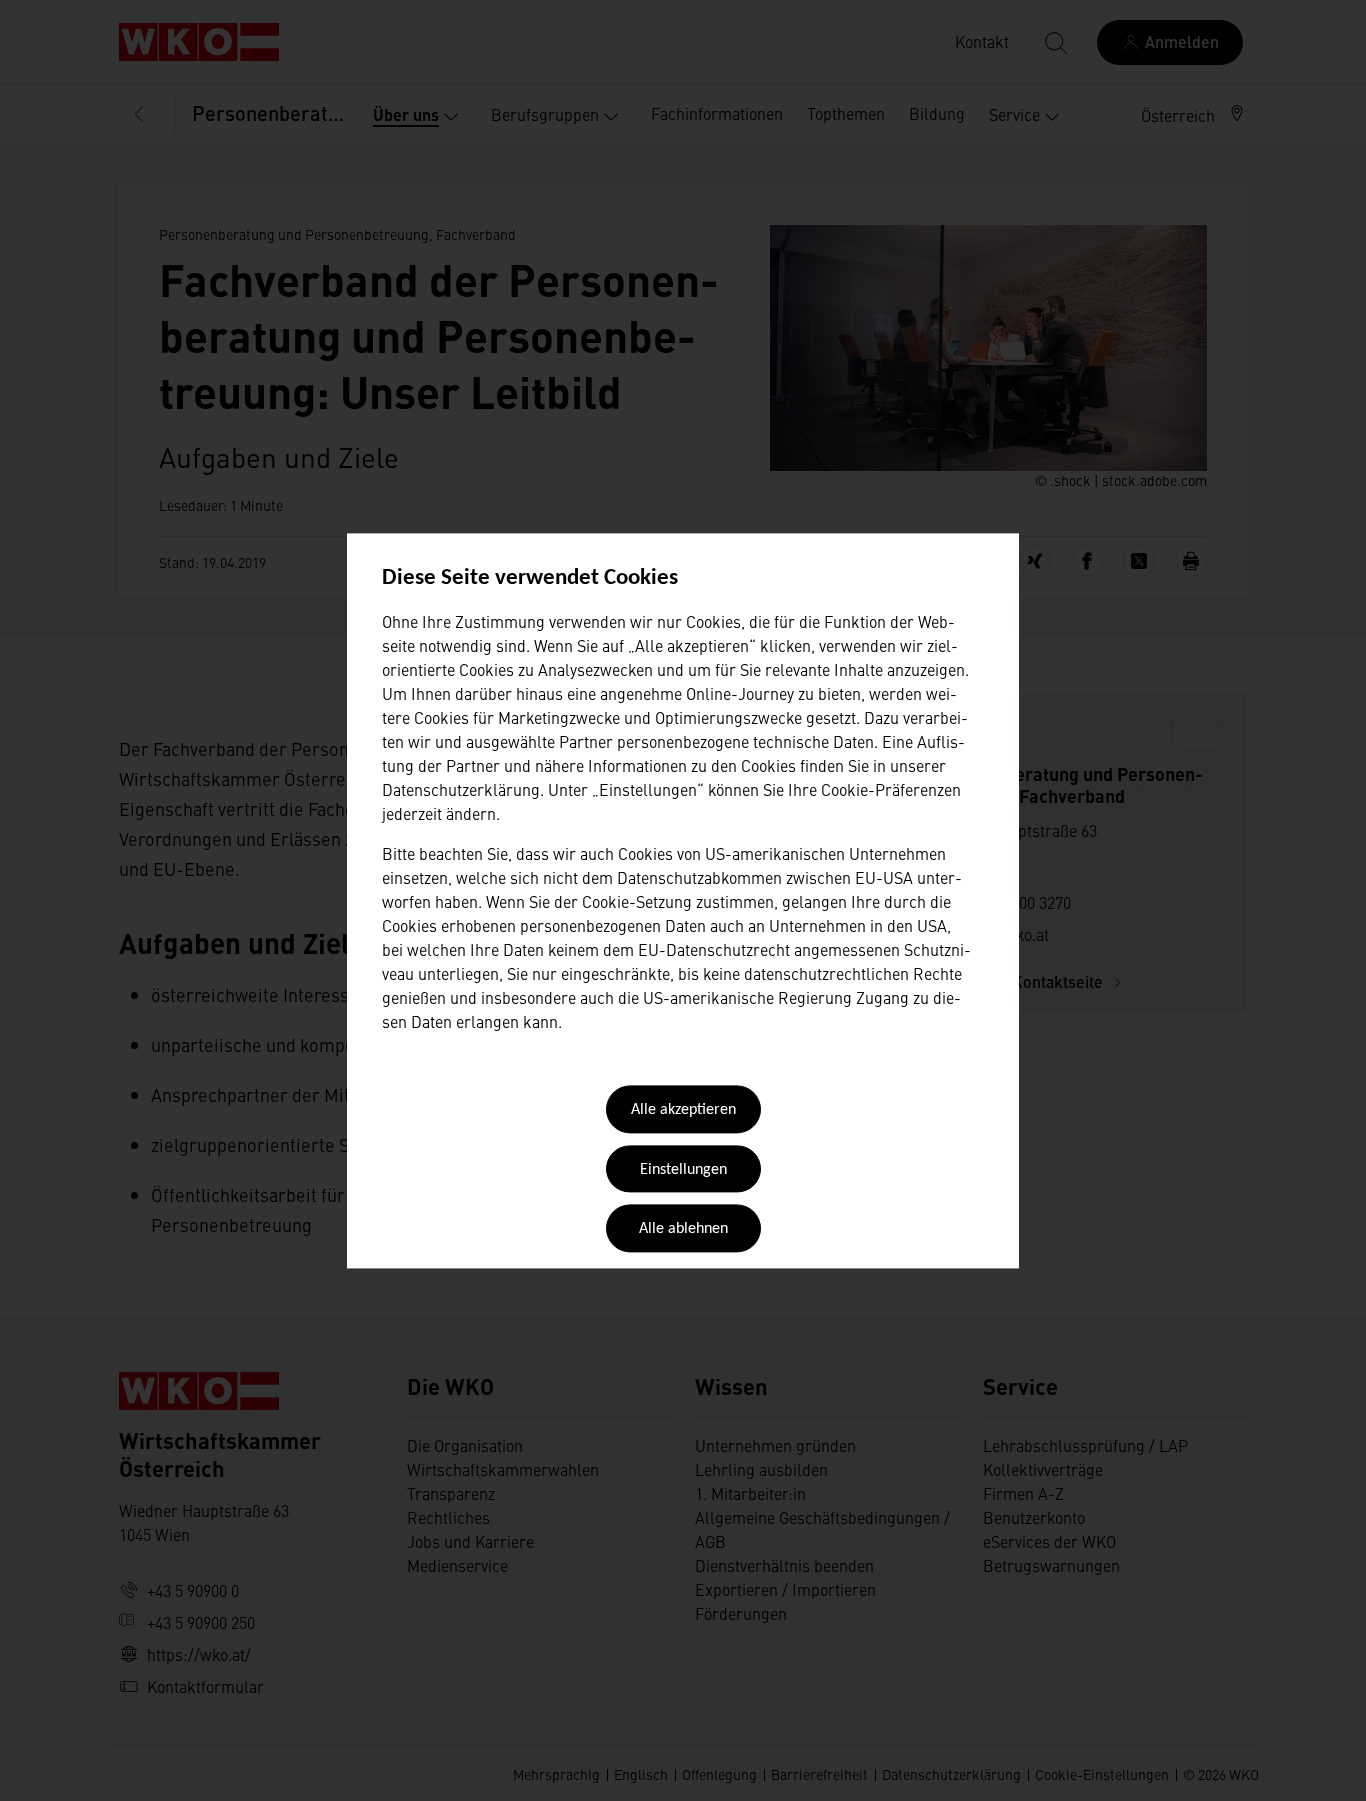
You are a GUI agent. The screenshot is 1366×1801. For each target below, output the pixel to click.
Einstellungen (683, 1170)
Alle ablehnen (683, 1230)
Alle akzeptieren (683, 1111)
